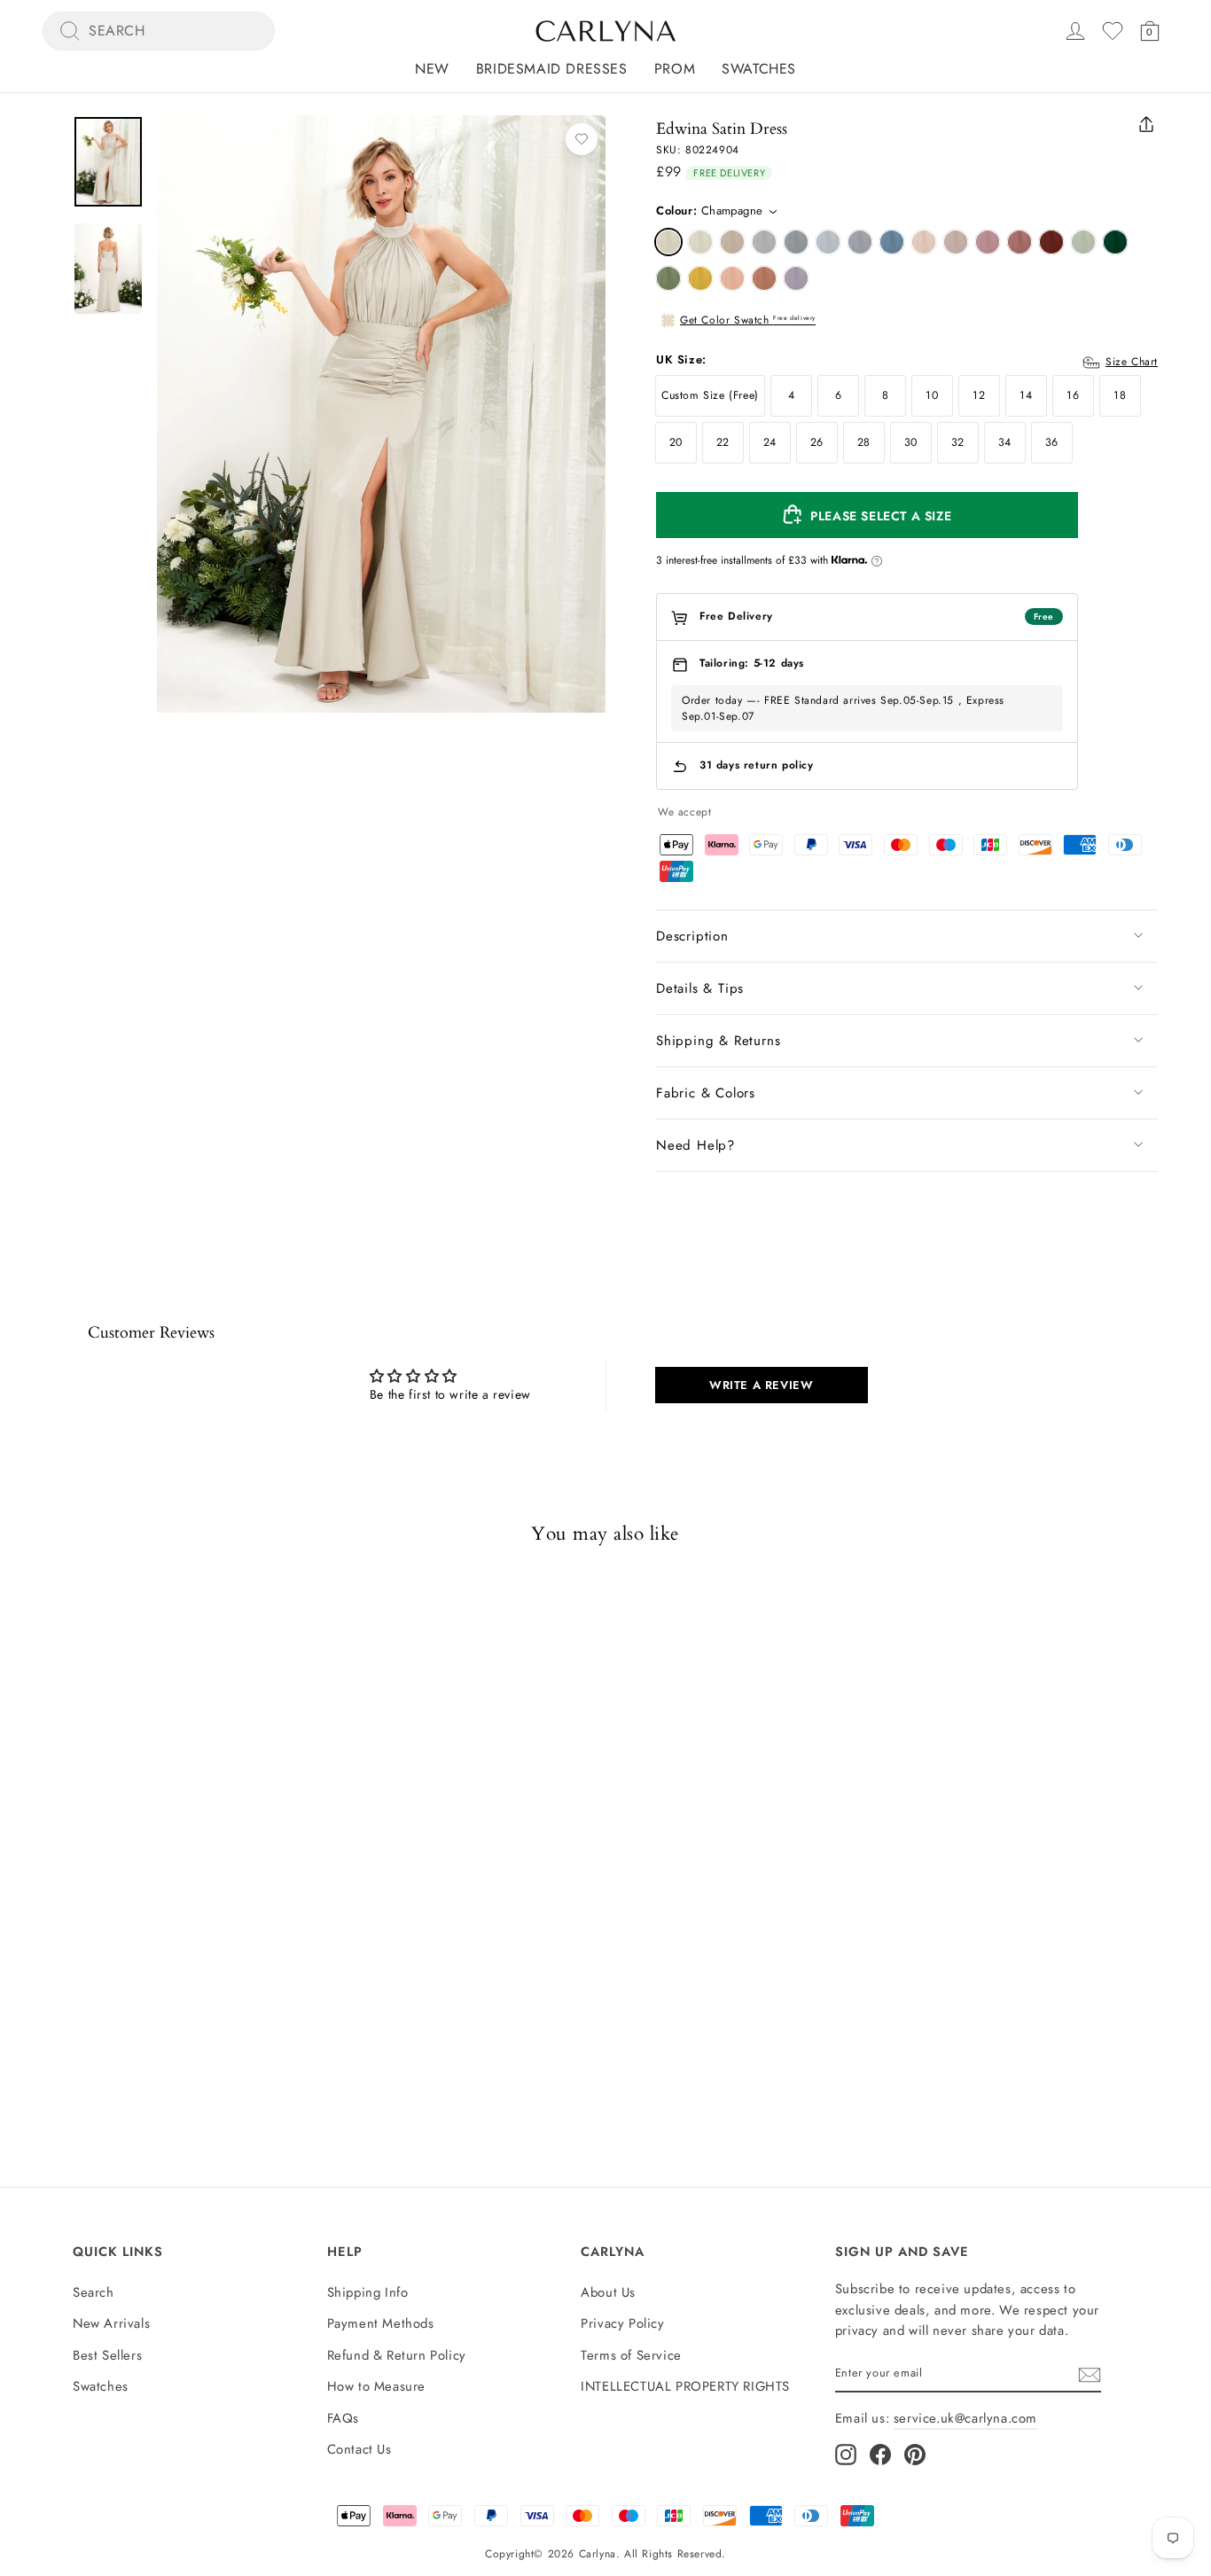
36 (1052, 442)
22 (723, 442)
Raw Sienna (764, 278)
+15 (223, 2001)
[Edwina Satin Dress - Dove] (162, 2001)
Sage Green (1083, 242)
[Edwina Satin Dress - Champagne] (66, 2001)
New (432, 69)
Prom (675, 69)
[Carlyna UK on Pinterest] (915, 2454)
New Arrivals (111, 2323)
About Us (608, 2292)
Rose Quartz (988, 242)
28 (864, 442)
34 (1005, 442)
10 (932, 395)
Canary (700, 278)
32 (958, 442)
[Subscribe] (1090, 2374)
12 (979, 395)
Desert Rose (1020, 242)
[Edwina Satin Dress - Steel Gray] (194, 2001)
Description (692, 936)
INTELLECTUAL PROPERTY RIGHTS (685, 2386)
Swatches (759, 69)
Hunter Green (1115, 242)
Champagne (668, 242)
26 (817, 442)
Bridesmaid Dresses (552, 69)
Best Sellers (107, 2355)
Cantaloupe (732, 278)
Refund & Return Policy (397, 2355)
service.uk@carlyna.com (965, 2418)
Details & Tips (700, 988)
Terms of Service (631, 2355)
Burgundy (1051, 242)
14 (1026, 395)
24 (770, 442)
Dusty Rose (956, 242)
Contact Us (359, 2449)
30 (911, 442)
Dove (764, 242)
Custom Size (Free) (710, 395)
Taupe (732, 242)
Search (94, 2292)
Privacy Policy (622, 2323)
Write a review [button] (761, 1385)
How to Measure (376, 2386)
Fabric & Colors (706, 1093)
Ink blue (892, 242)
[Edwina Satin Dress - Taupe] (130, 2001)
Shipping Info (368, 2292)
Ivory (700, 242)
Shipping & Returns (718, 1041)
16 (1073, 395)
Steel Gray (796, 242)
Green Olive (668, 278)
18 (1120, 395)
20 (676, 442)
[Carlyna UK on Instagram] (846, 2454)
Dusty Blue (860, 242)
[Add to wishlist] (582, 139)
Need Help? (695, 1145)
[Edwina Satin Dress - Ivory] (98, 2001)
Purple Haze (796, 278)
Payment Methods (381, 2323)
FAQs (343, 2418)
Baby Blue (828, 242)
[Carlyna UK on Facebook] (880, 2454)
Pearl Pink (924, 242)
